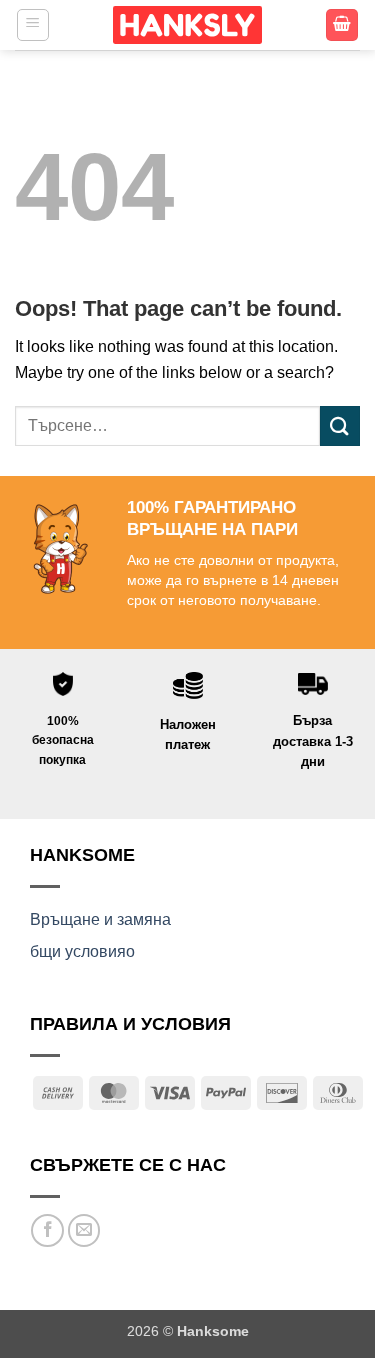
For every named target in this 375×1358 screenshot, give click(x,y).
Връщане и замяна (100, 919)
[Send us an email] (84, 1230)
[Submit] (340, 425)
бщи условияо (82, 951)
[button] (33, 25)
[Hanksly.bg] (188, 25)
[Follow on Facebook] (47, 1230)
